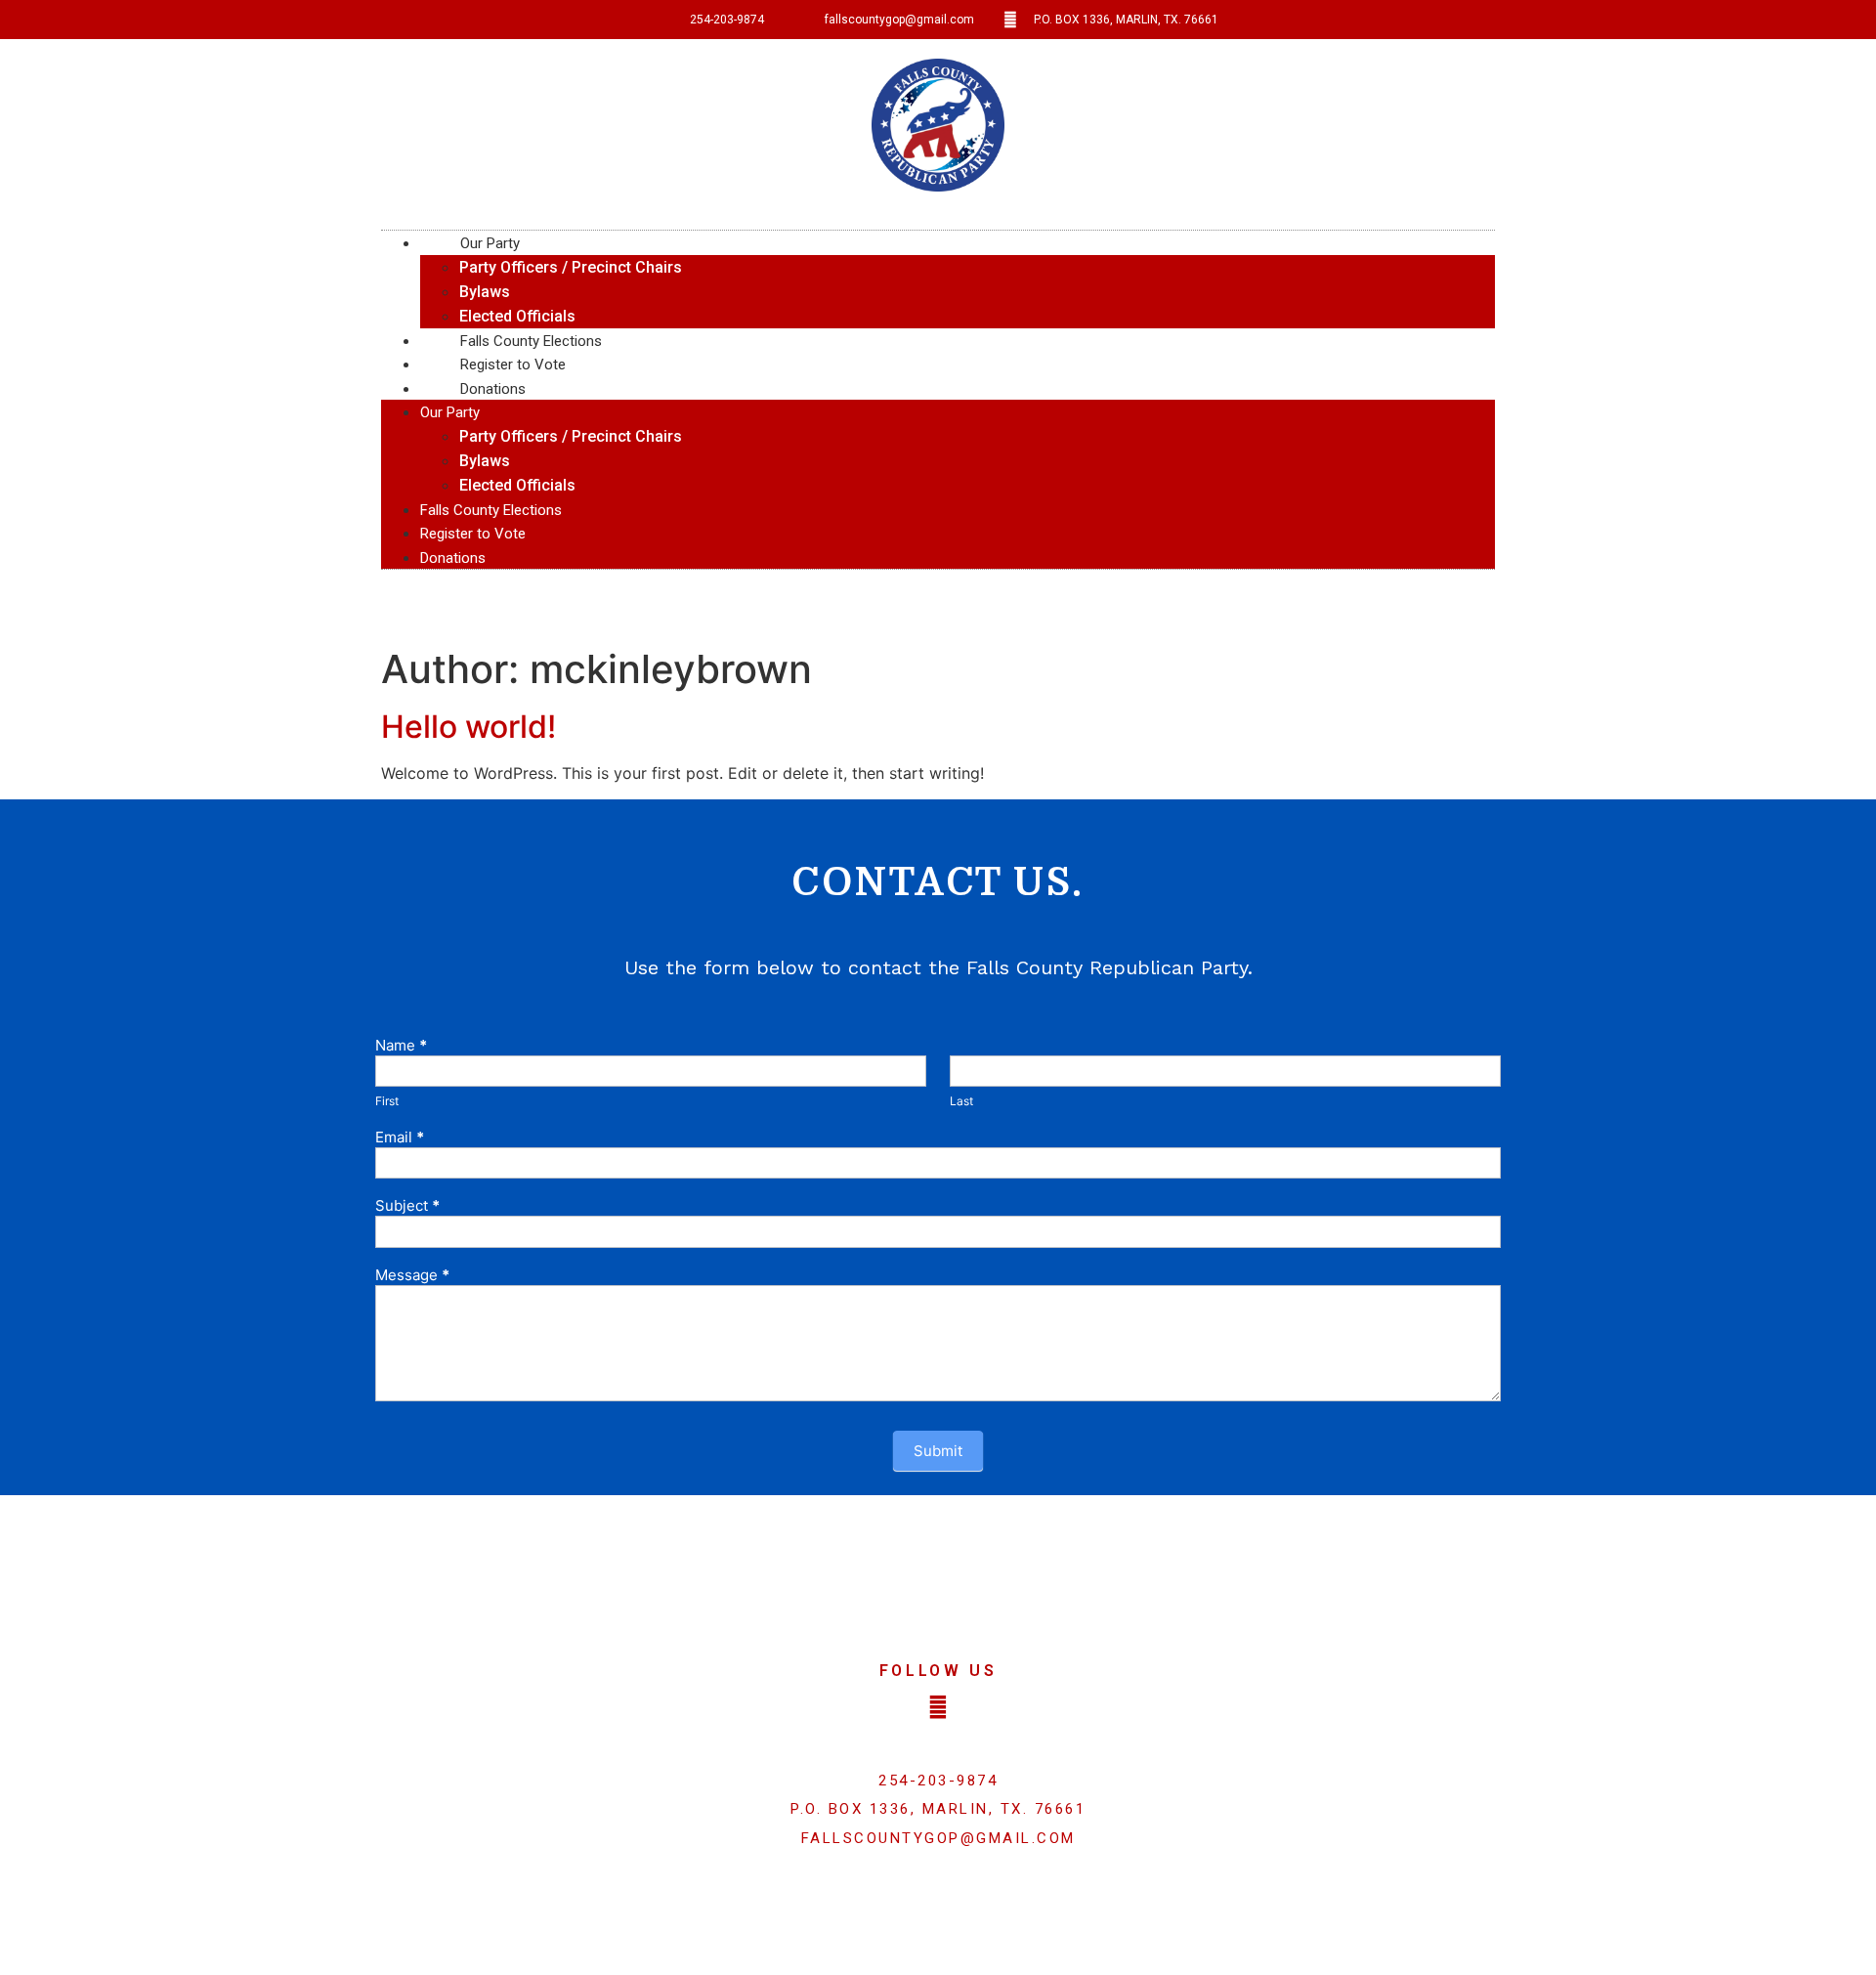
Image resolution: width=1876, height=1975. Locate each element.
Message (412, 1276)
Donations (493, 389)
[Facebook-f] (938, 1707)
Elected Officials (517, 316)
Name (401, 1046)
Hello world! (469, 727)
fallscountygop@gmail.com (938, 1838)
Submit (938, 1451)
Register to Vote (473, 534)
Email (400, 1138)
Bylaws (485, 292)
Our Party (490, 243)
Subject (407, 1206)
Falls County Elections (491, 510)
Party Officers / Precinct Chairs (571, 267)
